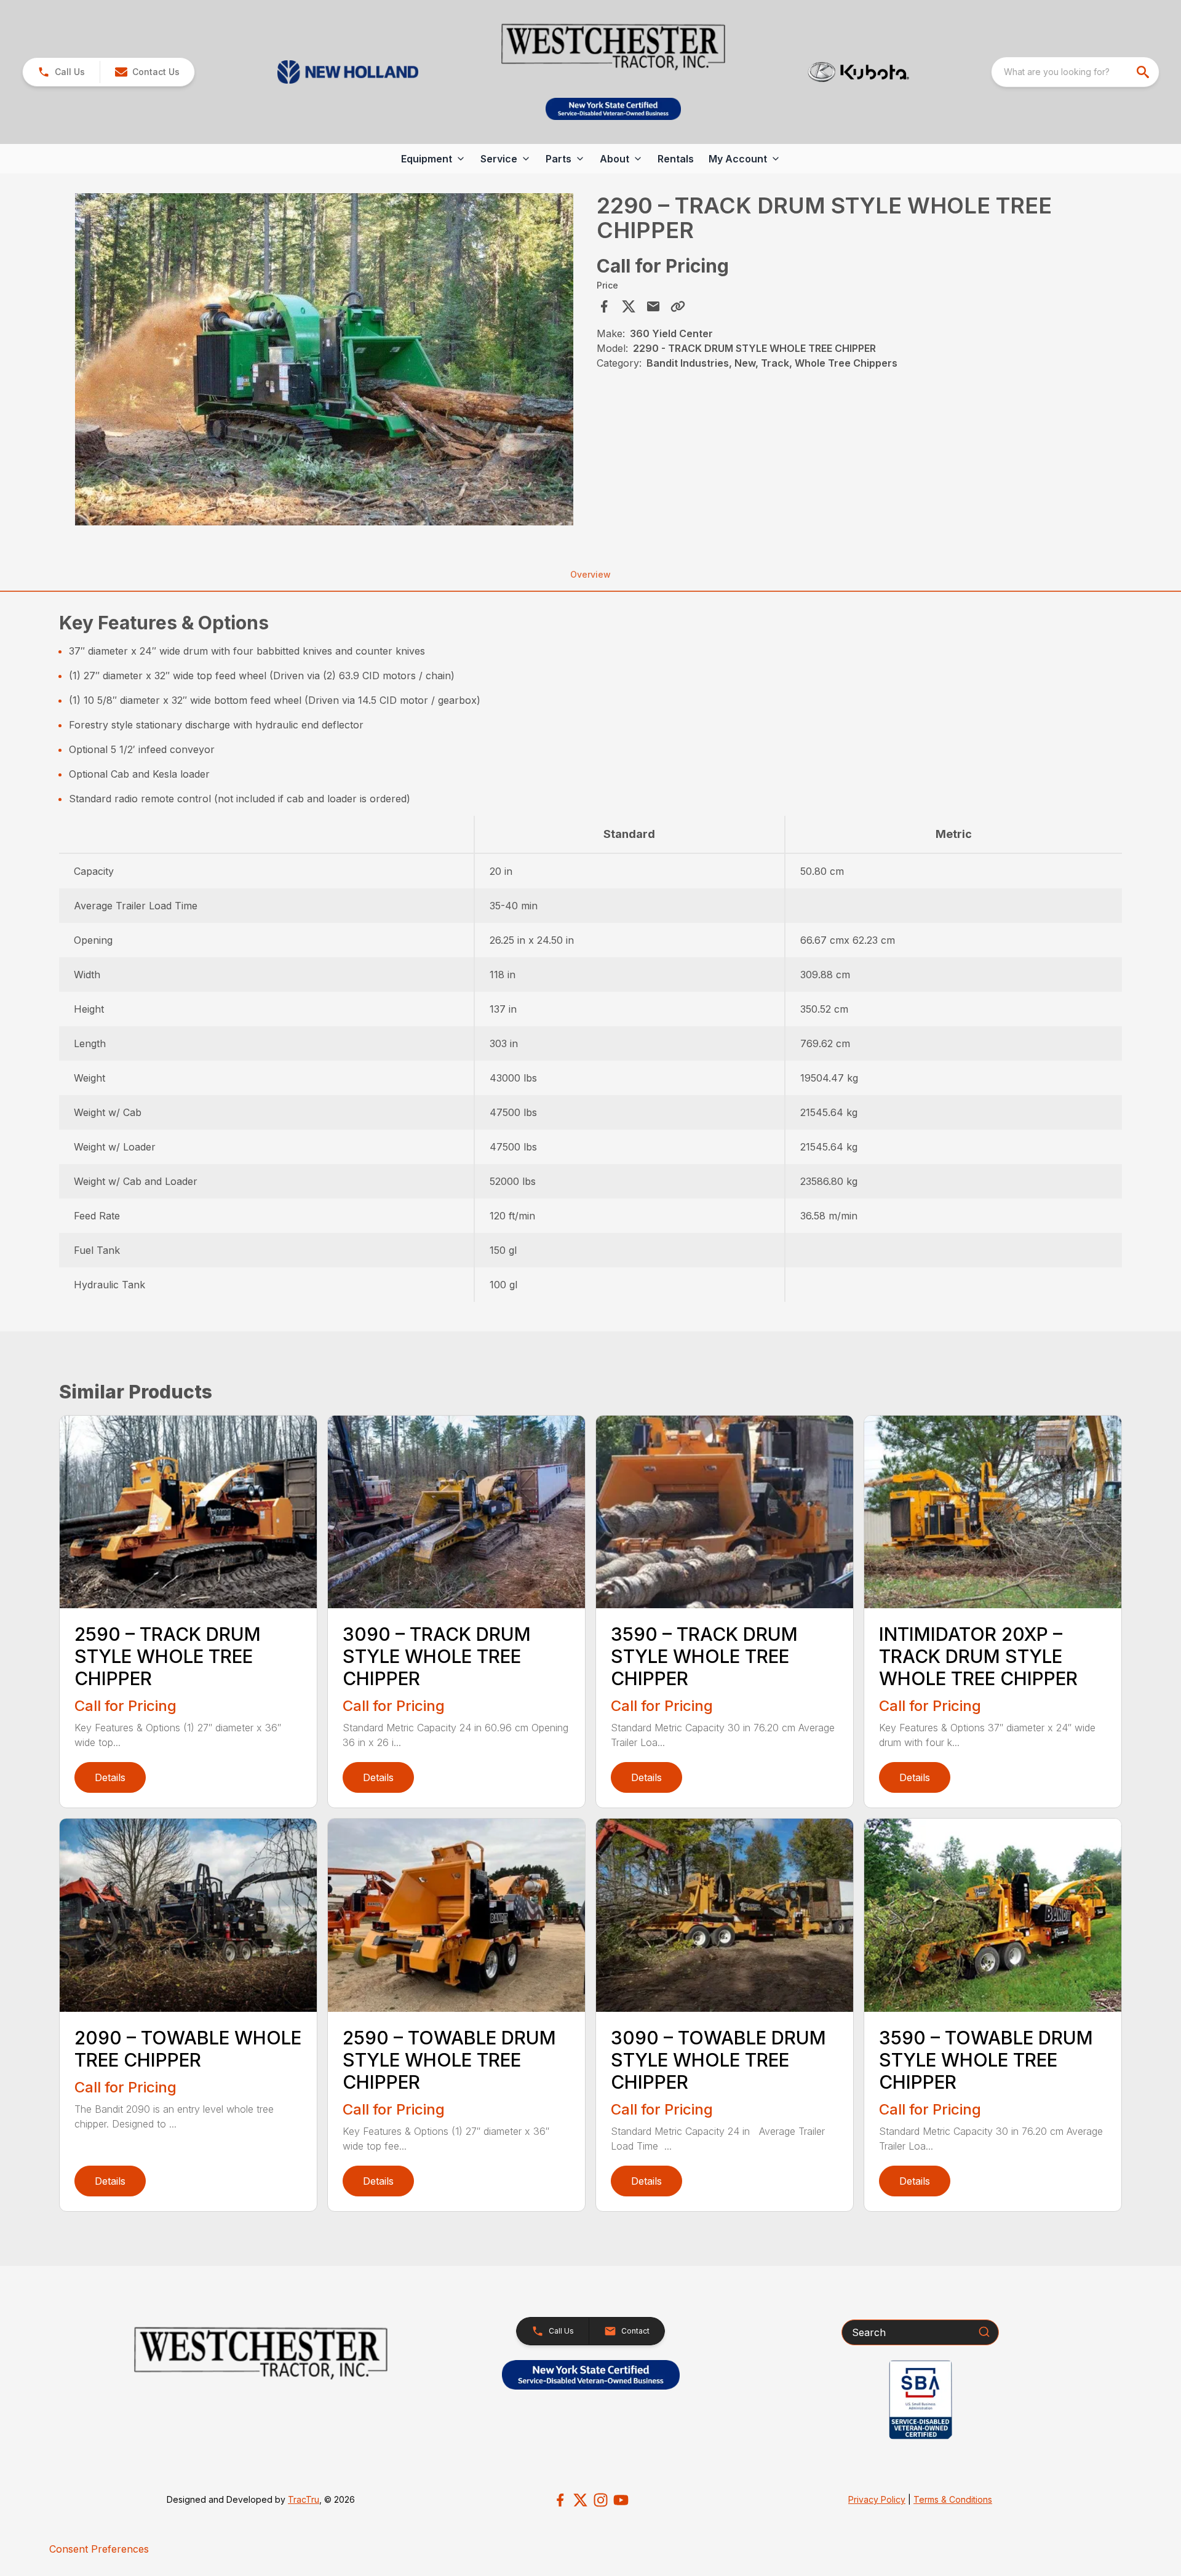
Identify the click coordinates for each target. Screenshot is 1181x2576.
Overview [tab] (590, 574)
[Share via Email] (653, 306)
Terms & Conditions (953, 2499)
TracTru (304, 2499)
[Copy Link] (678, 306)
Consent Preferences (99, 2549)
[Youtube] (621, 2500)
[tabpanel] (324, 361)
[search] (1144, 72)
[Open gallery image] (324, 359)
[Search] (984, 2332)
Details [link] (110, 1777)
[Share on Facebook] (604, 306)
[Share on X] (629, 306)
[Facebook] (560, 2500)
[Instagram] (601, 2500)
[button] (61, 72)
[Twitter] (580, 2500)
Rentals (676, 159)
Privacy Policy (877, 2499)
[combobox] (1075, 72)
